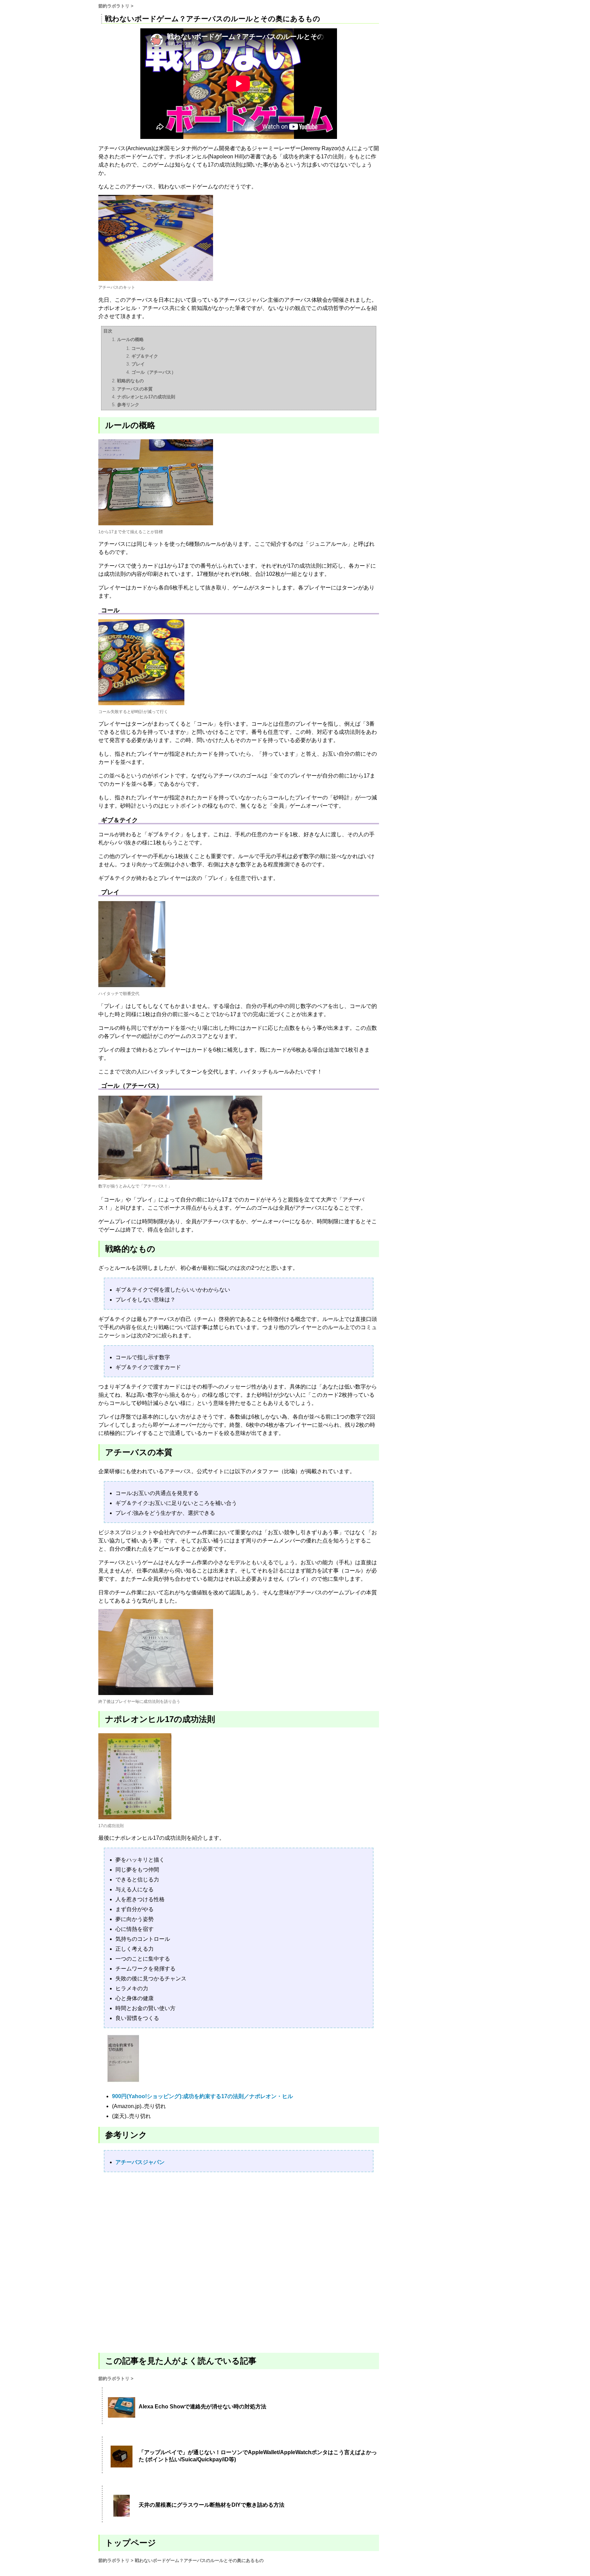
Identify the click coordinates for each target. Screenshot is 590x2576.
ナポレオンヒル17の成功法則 (146, 397)
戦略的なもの (130, 381)
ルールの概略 (130, 339)
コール (138, 348)
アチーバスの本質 (135, 389)
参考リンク (128, 405)
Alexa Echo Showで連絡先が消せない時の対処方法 (202, 2407)
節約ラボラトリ (114, 6)
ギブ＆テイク (145, 356)
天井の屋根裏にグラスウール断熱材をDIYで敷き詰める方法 (212, 2505)
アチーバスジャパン (140, 2162)
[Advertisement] (239, 2262)
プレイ (138, 364)
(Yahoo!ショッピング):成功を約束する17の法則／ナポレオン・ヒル (202, 2096)
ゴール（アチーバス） (154, 372)
